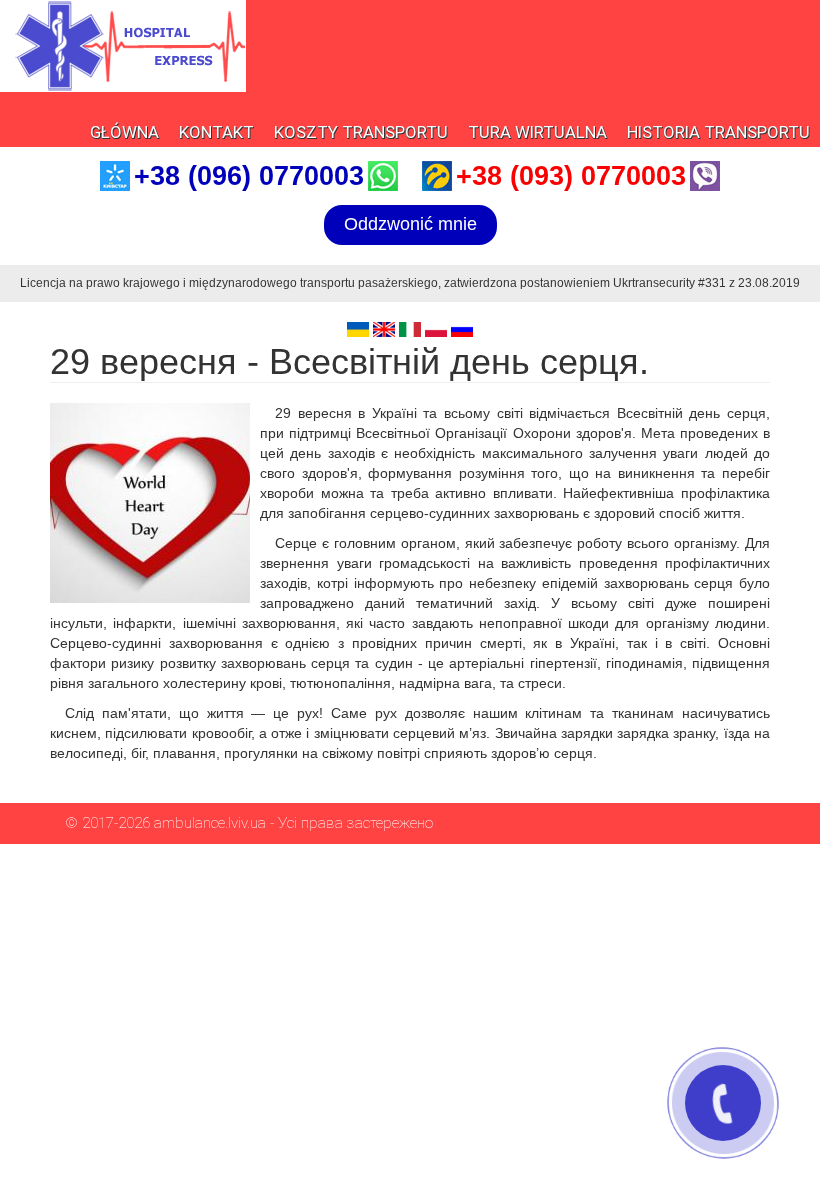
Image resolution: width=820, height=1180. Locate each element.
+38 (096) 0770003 (249, 176)
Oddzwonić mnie (410, 224)
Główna (124, 132)
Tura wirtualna (537, 132)
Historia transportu (718, 132)
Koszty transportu (361, 132)
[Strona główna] (123, 46)
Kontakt (216, 132)
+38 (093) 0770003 (571, 176)
